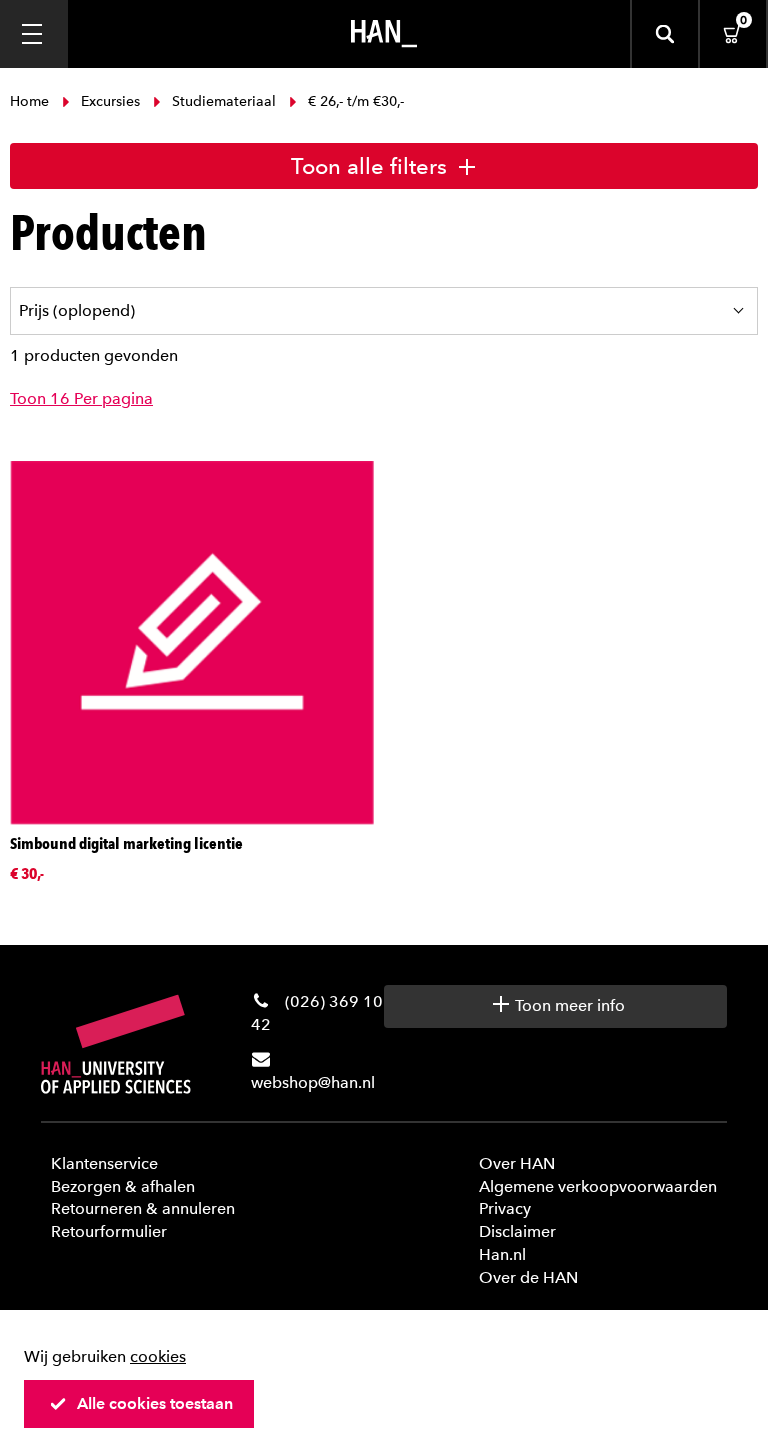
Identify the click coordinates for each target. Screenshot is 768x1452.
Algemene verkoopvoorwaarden (598, 1186)
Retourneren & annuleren (143, 1208)
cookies (158, 1356)
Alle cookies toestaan (155, 1403)
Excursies (110, 101)
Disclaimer (517, 1231)
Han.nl (502, 1254)
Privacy (505, 1208)
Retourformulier (109, 1231)
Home (31, 101)
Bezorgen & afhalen (123, 1186)
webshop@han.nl (313, 1082)
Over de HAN (528, 1277)
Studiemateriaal (224, 101)
